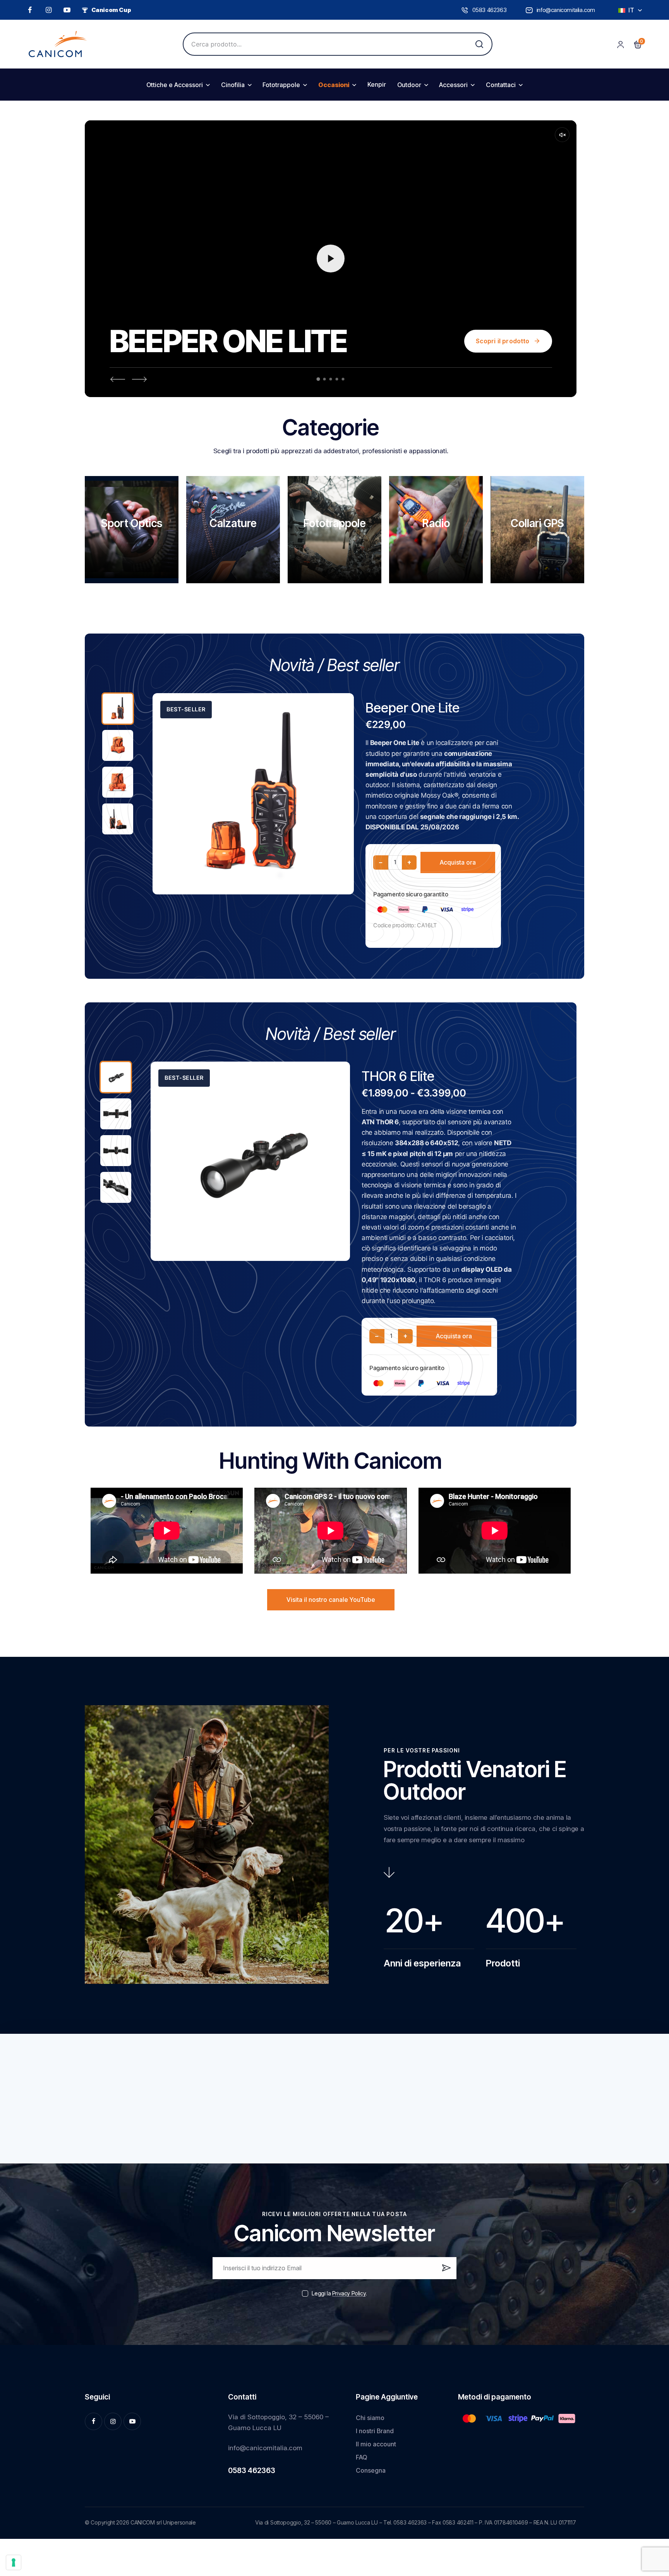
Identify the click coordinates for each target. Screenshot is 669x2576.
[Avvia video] (331, 259)
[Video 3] (331, 379)
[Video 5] (343, 379)
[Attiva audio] (562, 135)
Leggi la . (339, 2293)
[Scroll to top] (651, 2512)
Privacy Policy (349, 2294)
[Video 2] (325, 379)
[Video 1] (318, 379)
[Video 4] (337, 379)
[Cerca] (479, 44)
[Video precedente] (117, 379)
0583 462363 (252, 2471)
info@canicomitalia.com (265, 2448)
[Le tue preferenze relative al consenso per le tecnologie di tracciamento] (14, 2562)
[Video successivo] (140, 379)
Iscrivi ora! (445, 2271)
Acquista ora (458, 862)
